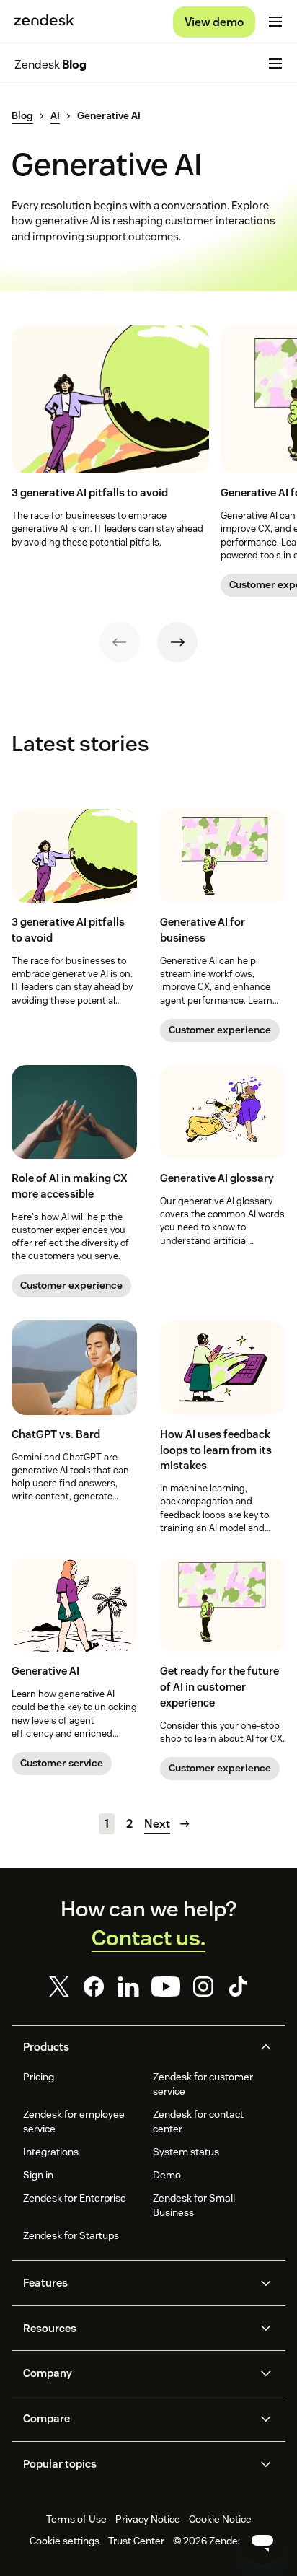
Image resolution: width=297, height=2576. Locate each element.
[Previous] (120, 642)
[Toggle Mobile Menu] (275, 22)
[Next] (177, 642)
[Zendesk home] (44, 22)
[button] (136, 2047)
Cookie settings (65, 2541)
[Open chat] (262, 2541)
